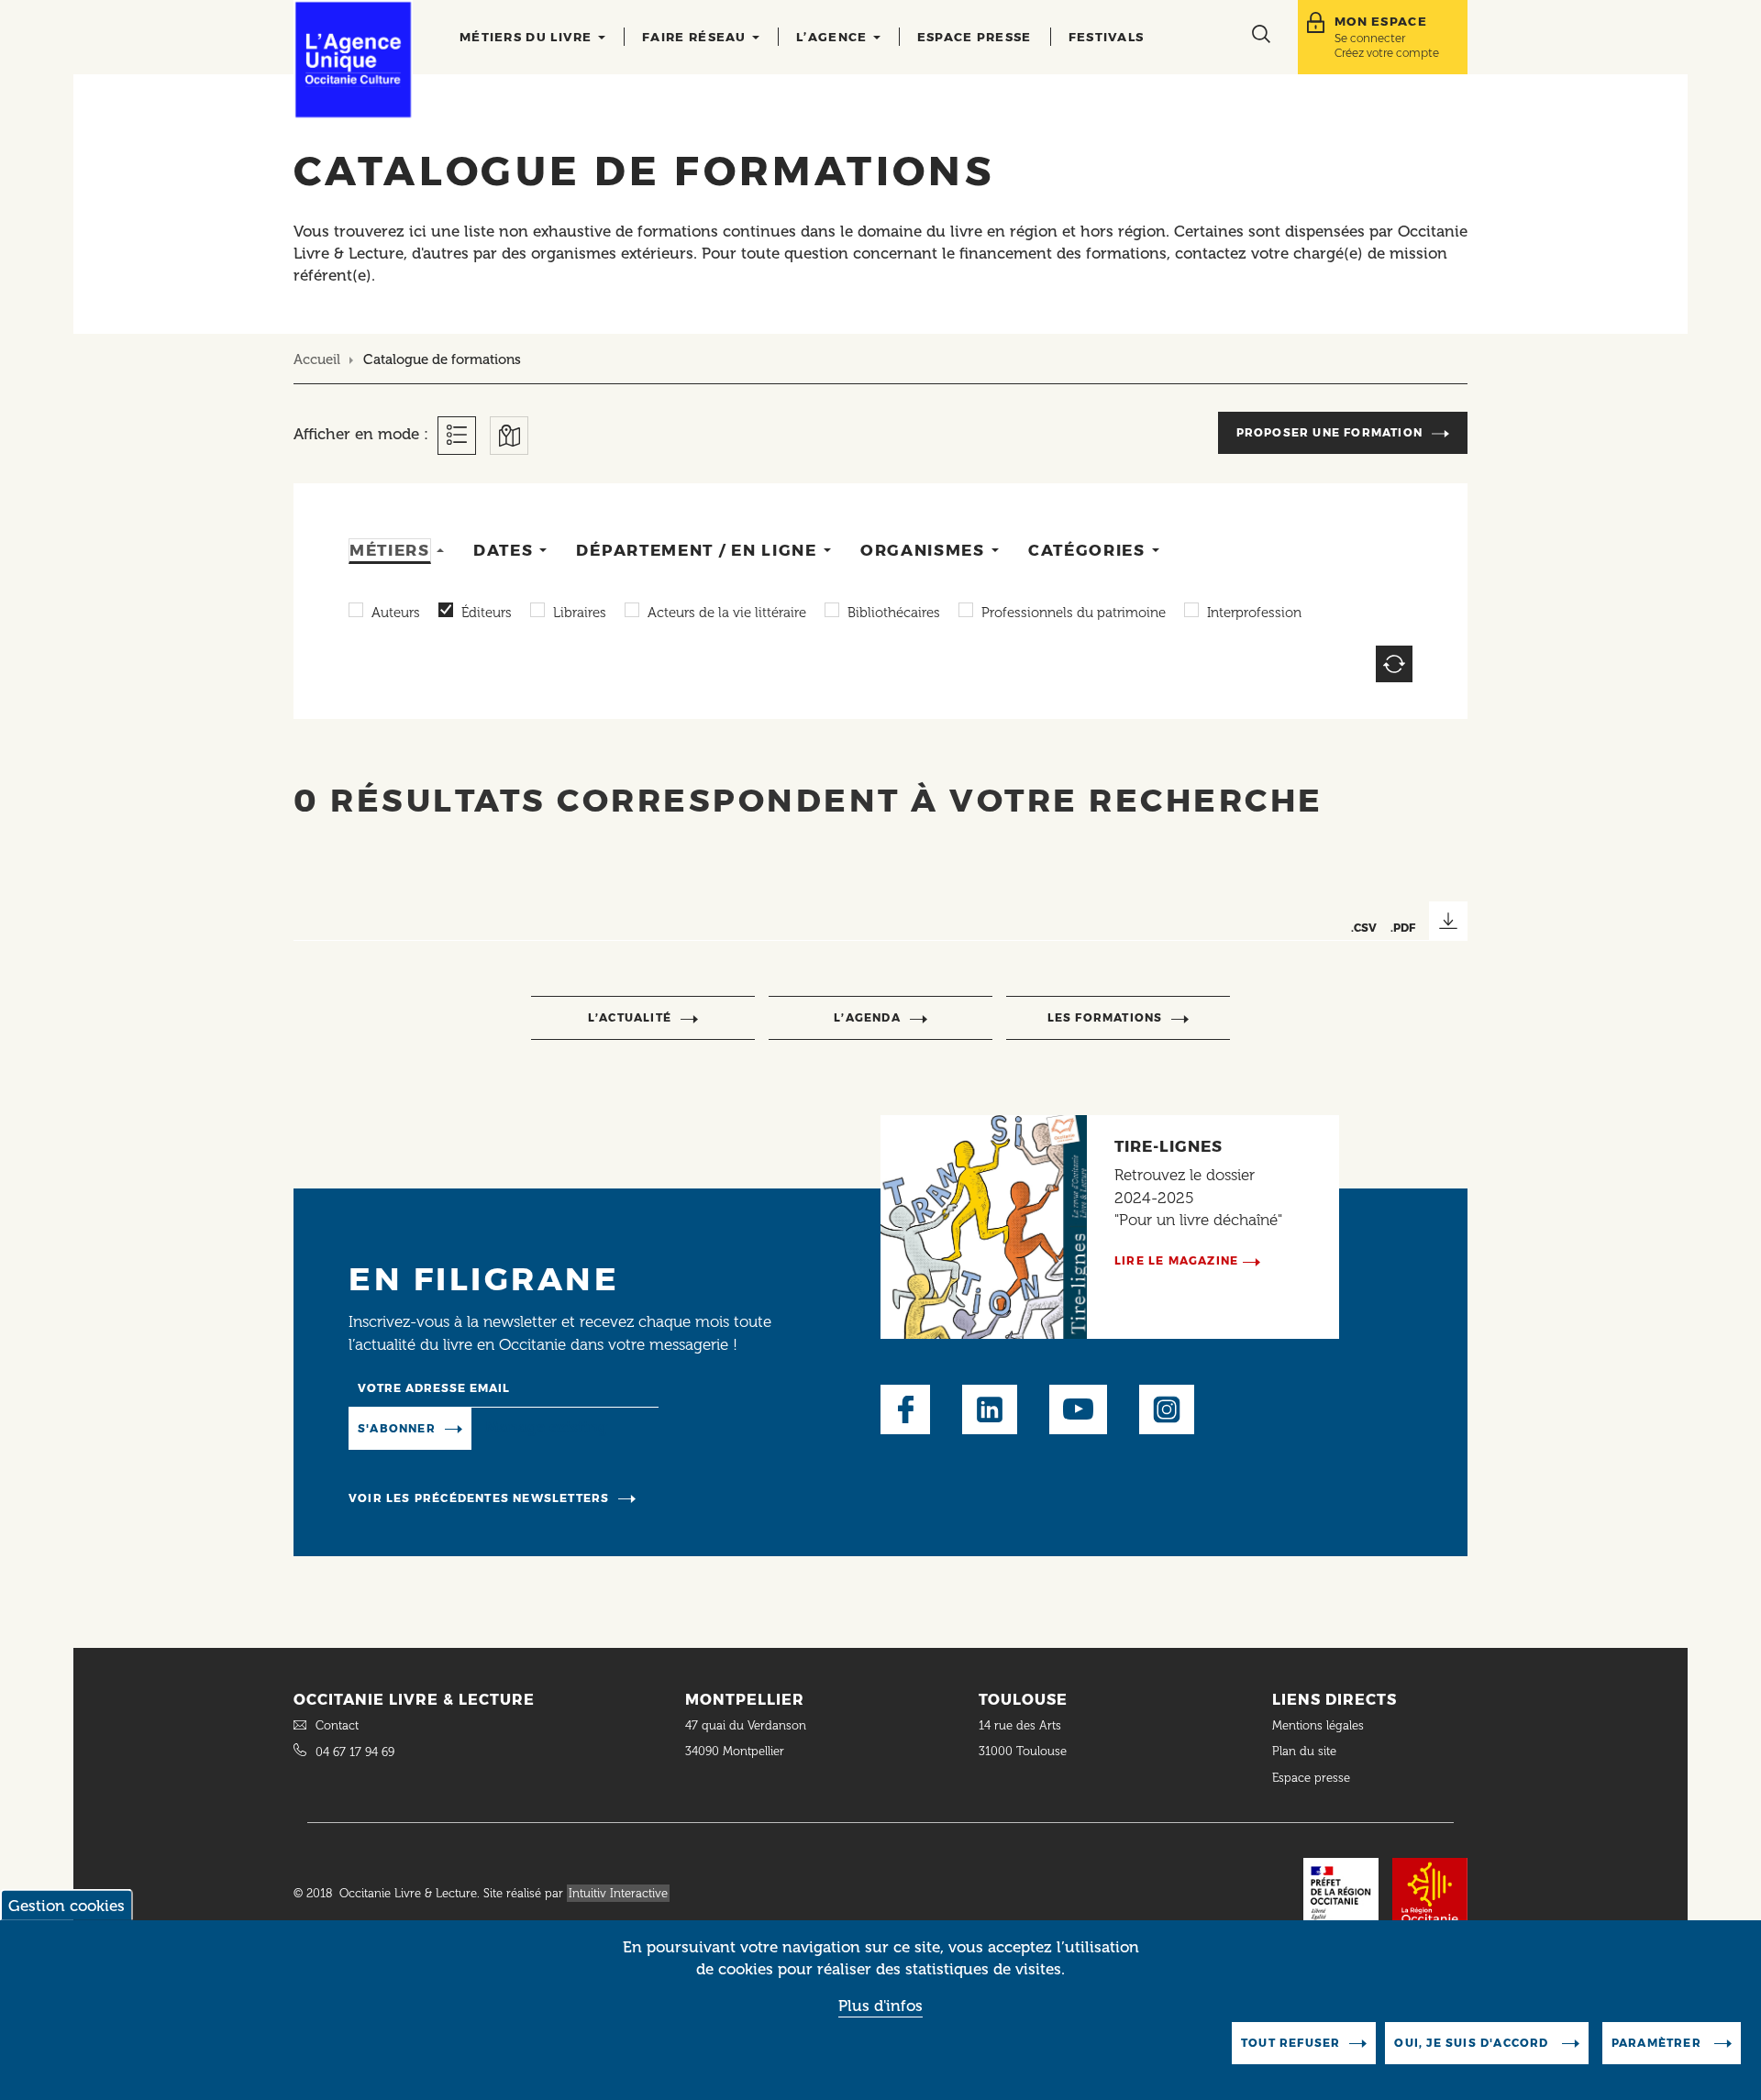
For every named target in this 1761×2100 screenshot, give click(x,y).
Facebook (905, 1409)
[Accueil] (353, 60)
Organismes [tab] (923, 550)
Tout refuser (1290, 2043)
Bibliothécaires (894, 613)
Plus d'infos (880, 2006)
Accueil (317, 359)
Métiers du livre (528, 37)
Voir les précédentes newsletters (479, 1498)
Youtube (1078, 1409)
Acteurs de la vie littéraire (727, 613)
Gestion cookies (66, 1906)
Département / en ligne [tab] (696, 550)
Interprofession (1254, 613)
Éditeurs (487, 613)
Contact (337, 1725)
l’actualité (630, 1017)
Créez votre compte (1387, 53)
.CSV (1364, 928)
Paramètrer (1658, 2043)
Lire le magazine (1176, 1260)
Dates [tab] (504, 550)
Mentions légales (1320, 1725)
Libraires (580, 613)
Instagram (1167, 1409)
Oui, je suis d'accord (1473, 2043)
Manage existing (546, 1427)
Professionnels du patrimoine (1074, 613)
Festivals (1107, 37)
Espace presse (975, 37)
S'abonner (397, 1428)
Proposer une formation (1329, 432)
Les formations (1105, 1017)
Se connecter (1370, 38)
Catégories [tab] (1087, 550)
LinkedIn (990, 1409)
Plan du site (1304, 1751)
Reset (1394, 664)
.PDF (1403, 928)
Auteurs (396, 613)
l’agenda (867, 1017)
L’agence (834, 37)
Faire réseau (696, 37)
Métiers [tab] (390, 550)
